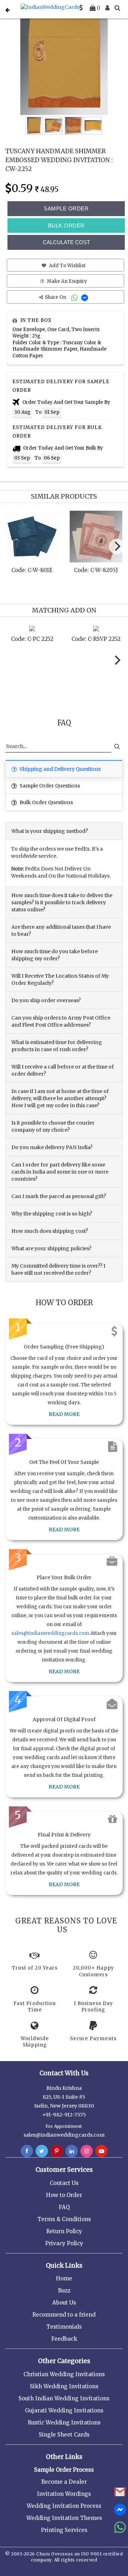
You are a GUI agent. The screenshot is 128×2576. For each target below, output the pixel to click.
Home (64, 2278)
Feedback (64, 2339)
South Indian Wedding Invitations (64, 2398)
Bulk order (66, 226)
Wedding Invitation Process (64, 2506)
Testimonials (64, 2327)
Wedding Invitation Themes (64, 2518)
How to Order (64, 2195)
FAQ (64, 2207)
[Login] (107, 8)
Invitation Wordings (64, 2494)
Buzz (64, 2291)
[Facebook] (27, 2151)
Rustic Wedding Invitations (64, 2423)
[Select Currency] (81, 8)
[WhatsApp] (75, 297)
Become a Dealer (64, 2482)
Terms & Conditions (64, 2219)
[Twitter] (42, 2151)
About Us (64, 2303)
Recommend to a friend (64, 2315)
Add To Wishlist (67, 266)
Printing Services (64, 2530)
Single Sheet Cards (64, 2435)
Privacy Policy (64, 2243)
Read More (64, 1414)
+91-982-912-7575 (64, 2115)
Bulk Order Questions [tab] (46, 802)
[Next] (117, 546)
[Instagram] (87, 2151)
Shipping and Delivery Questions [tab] (60, 769)
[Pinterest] (57, 2151)
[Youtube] (102, 2151)
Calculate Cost (66, 242)
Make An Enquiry (66, 281)
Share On (56, 297)
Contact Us (64, 2183)
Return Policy (64, 2231)
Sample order (66, 208)
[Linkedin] (72, 2151)
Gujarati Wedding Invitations (64, 2410)
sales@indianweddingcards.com (50, 1633)
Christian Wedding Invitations (64, 2374)
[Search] (117, 8)
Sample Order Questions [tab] (49, 786)
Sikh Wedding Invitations (64, 2386)
